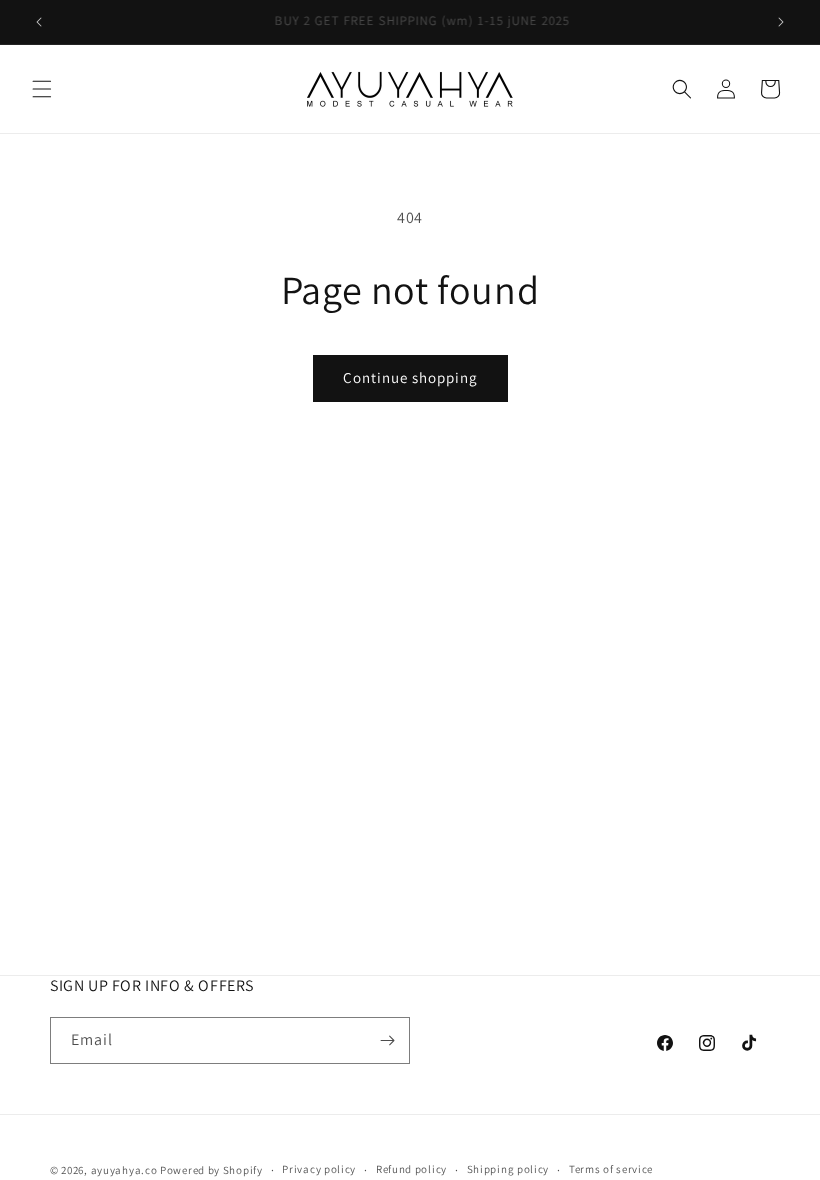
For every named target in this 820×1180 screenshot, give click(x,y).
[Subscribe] (387, 1040)
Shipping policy (508, 1169)
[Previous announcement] (39, 22)
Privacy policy (319, 1169)
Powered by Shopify (211, 1170)
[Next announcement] (781, 22)
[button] (42, 89)
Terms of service (611, 1169)
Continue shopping (410, 377)
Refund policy (411, 1169)
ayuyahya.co (124, 1170)
